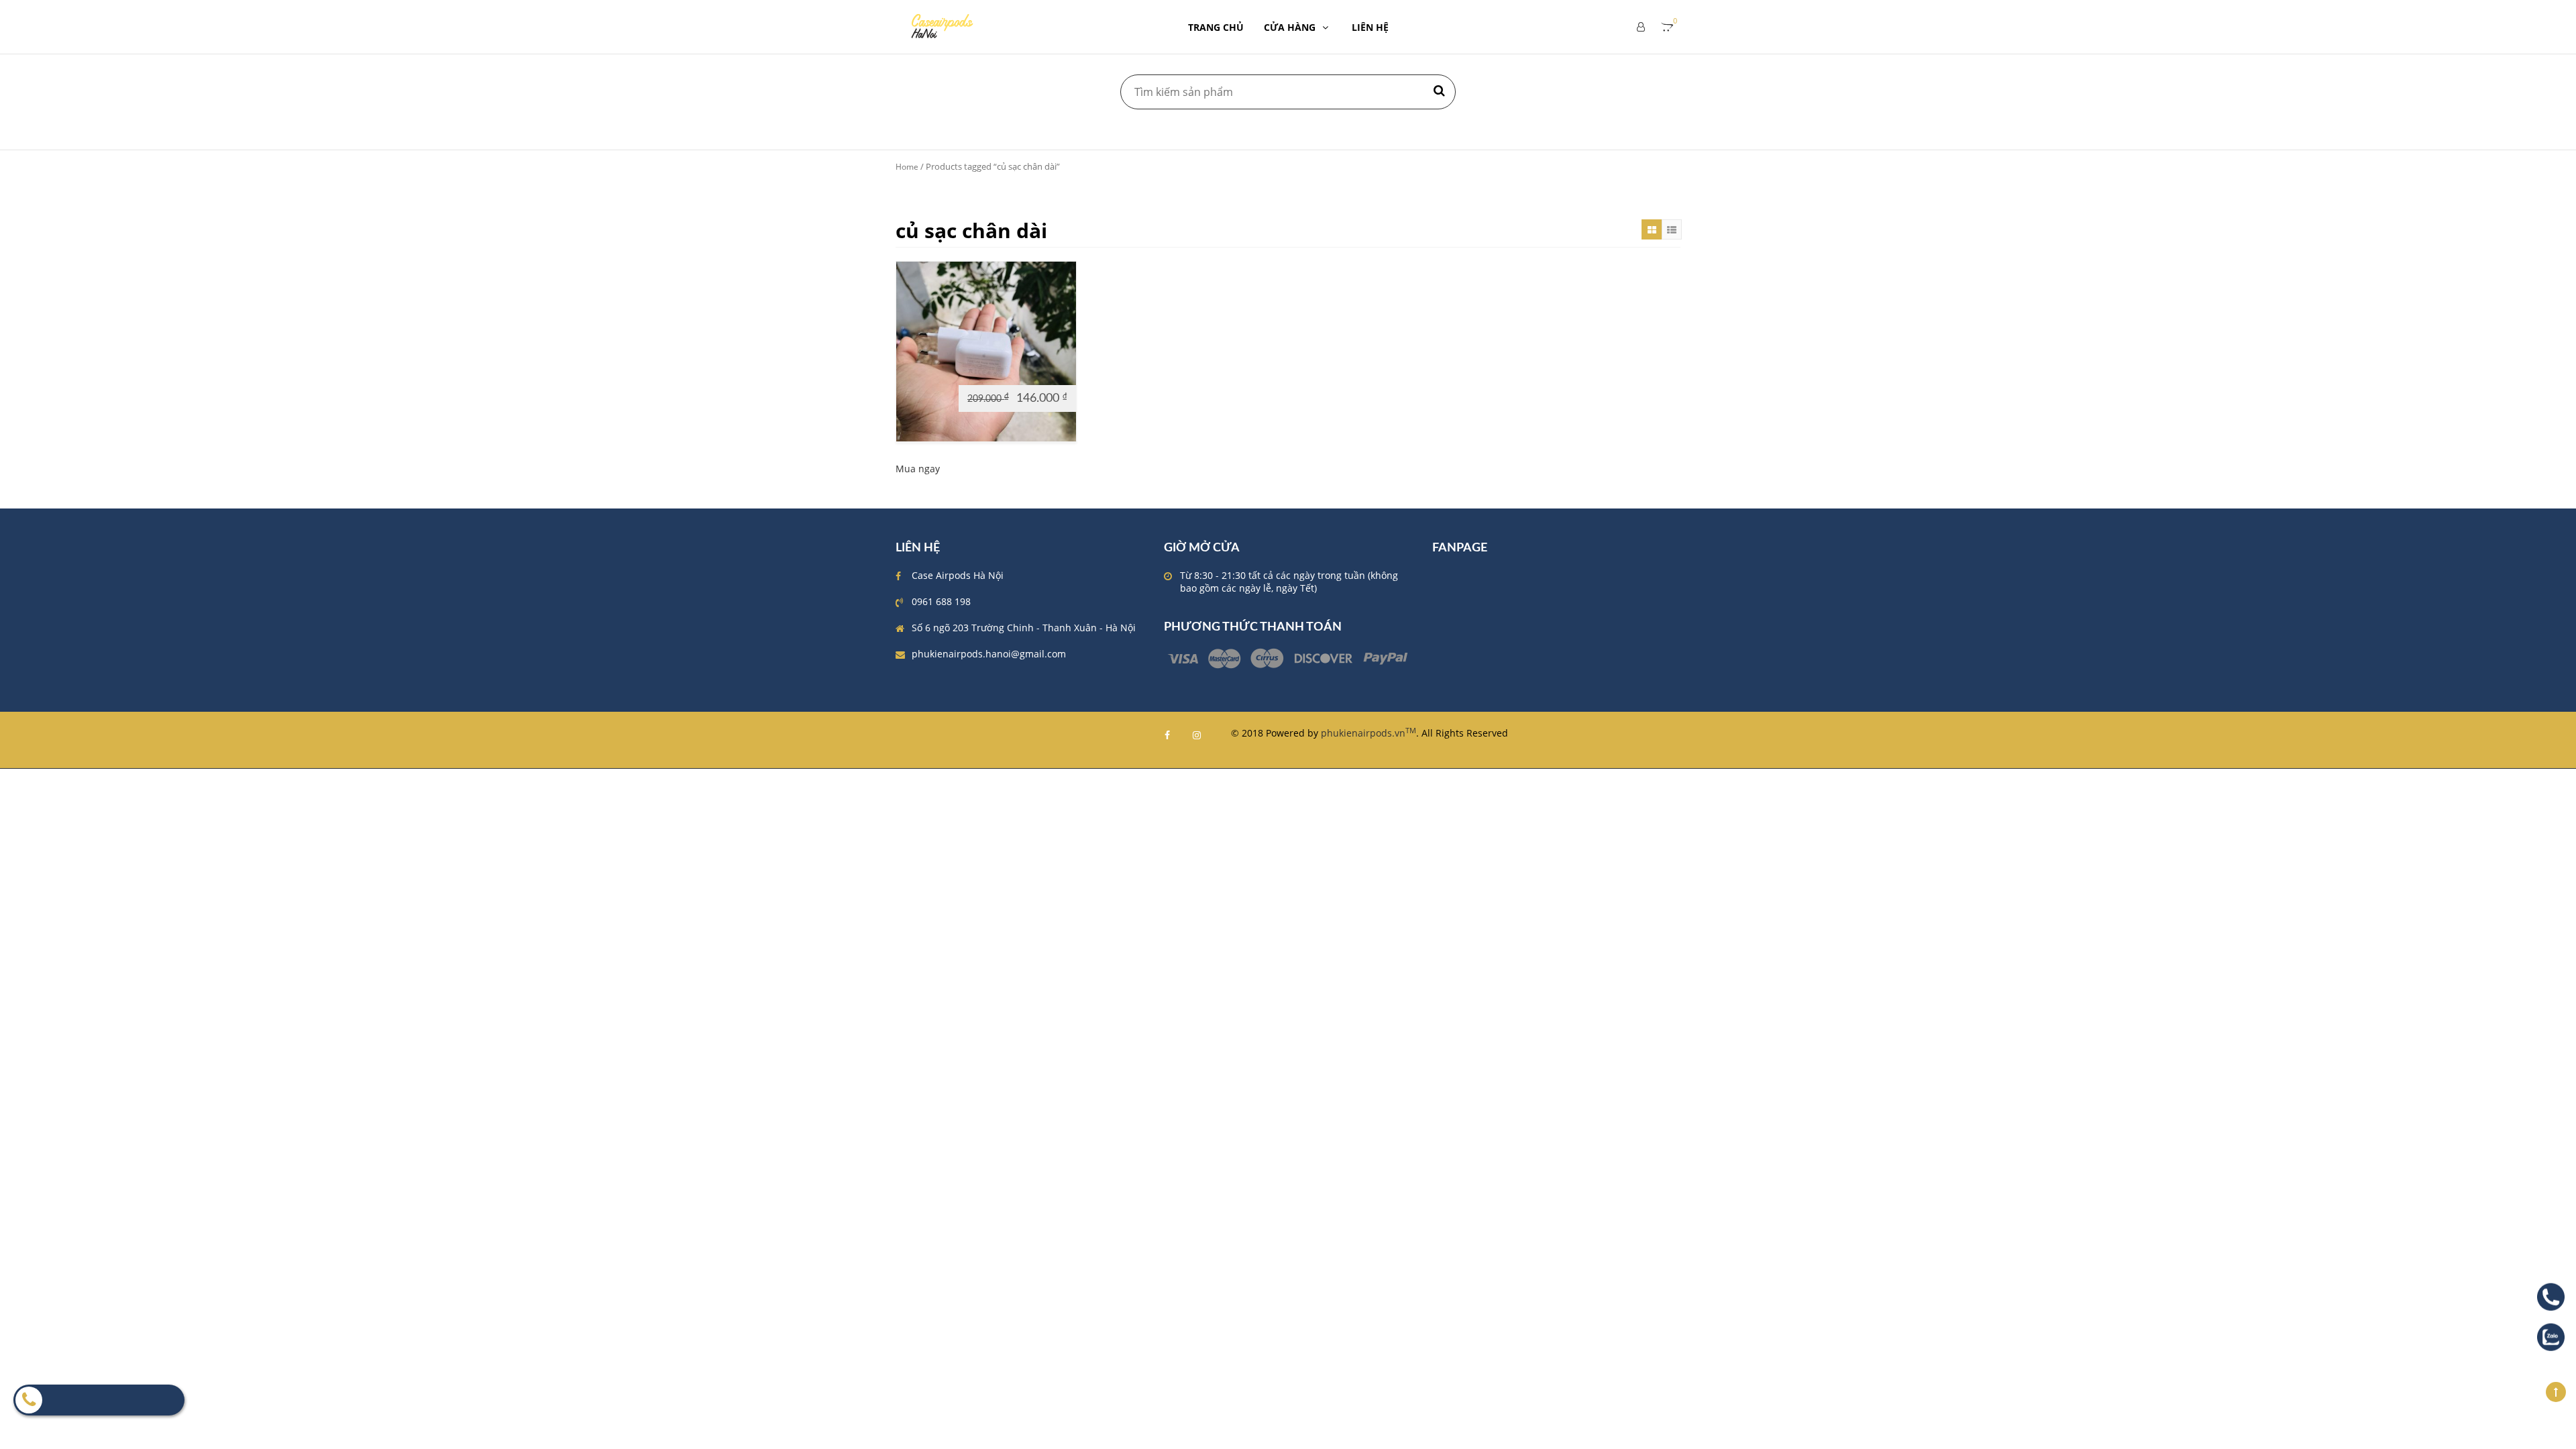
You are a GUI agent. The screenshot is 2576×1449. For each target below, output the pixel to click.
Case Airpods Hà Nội (958, 575)
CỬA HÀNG (1290, 27)
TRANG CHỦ (1216, 27)
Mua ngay (918, 469)
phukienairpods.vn (1368, 733)
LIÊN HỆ (1370, 27)
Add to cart (928, 373)
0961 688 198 (941, 601)
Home (907, 167)
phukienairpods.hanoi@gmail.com (989, 654)
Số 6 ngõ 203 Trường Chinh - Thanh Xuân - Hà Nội (1024, 628)
